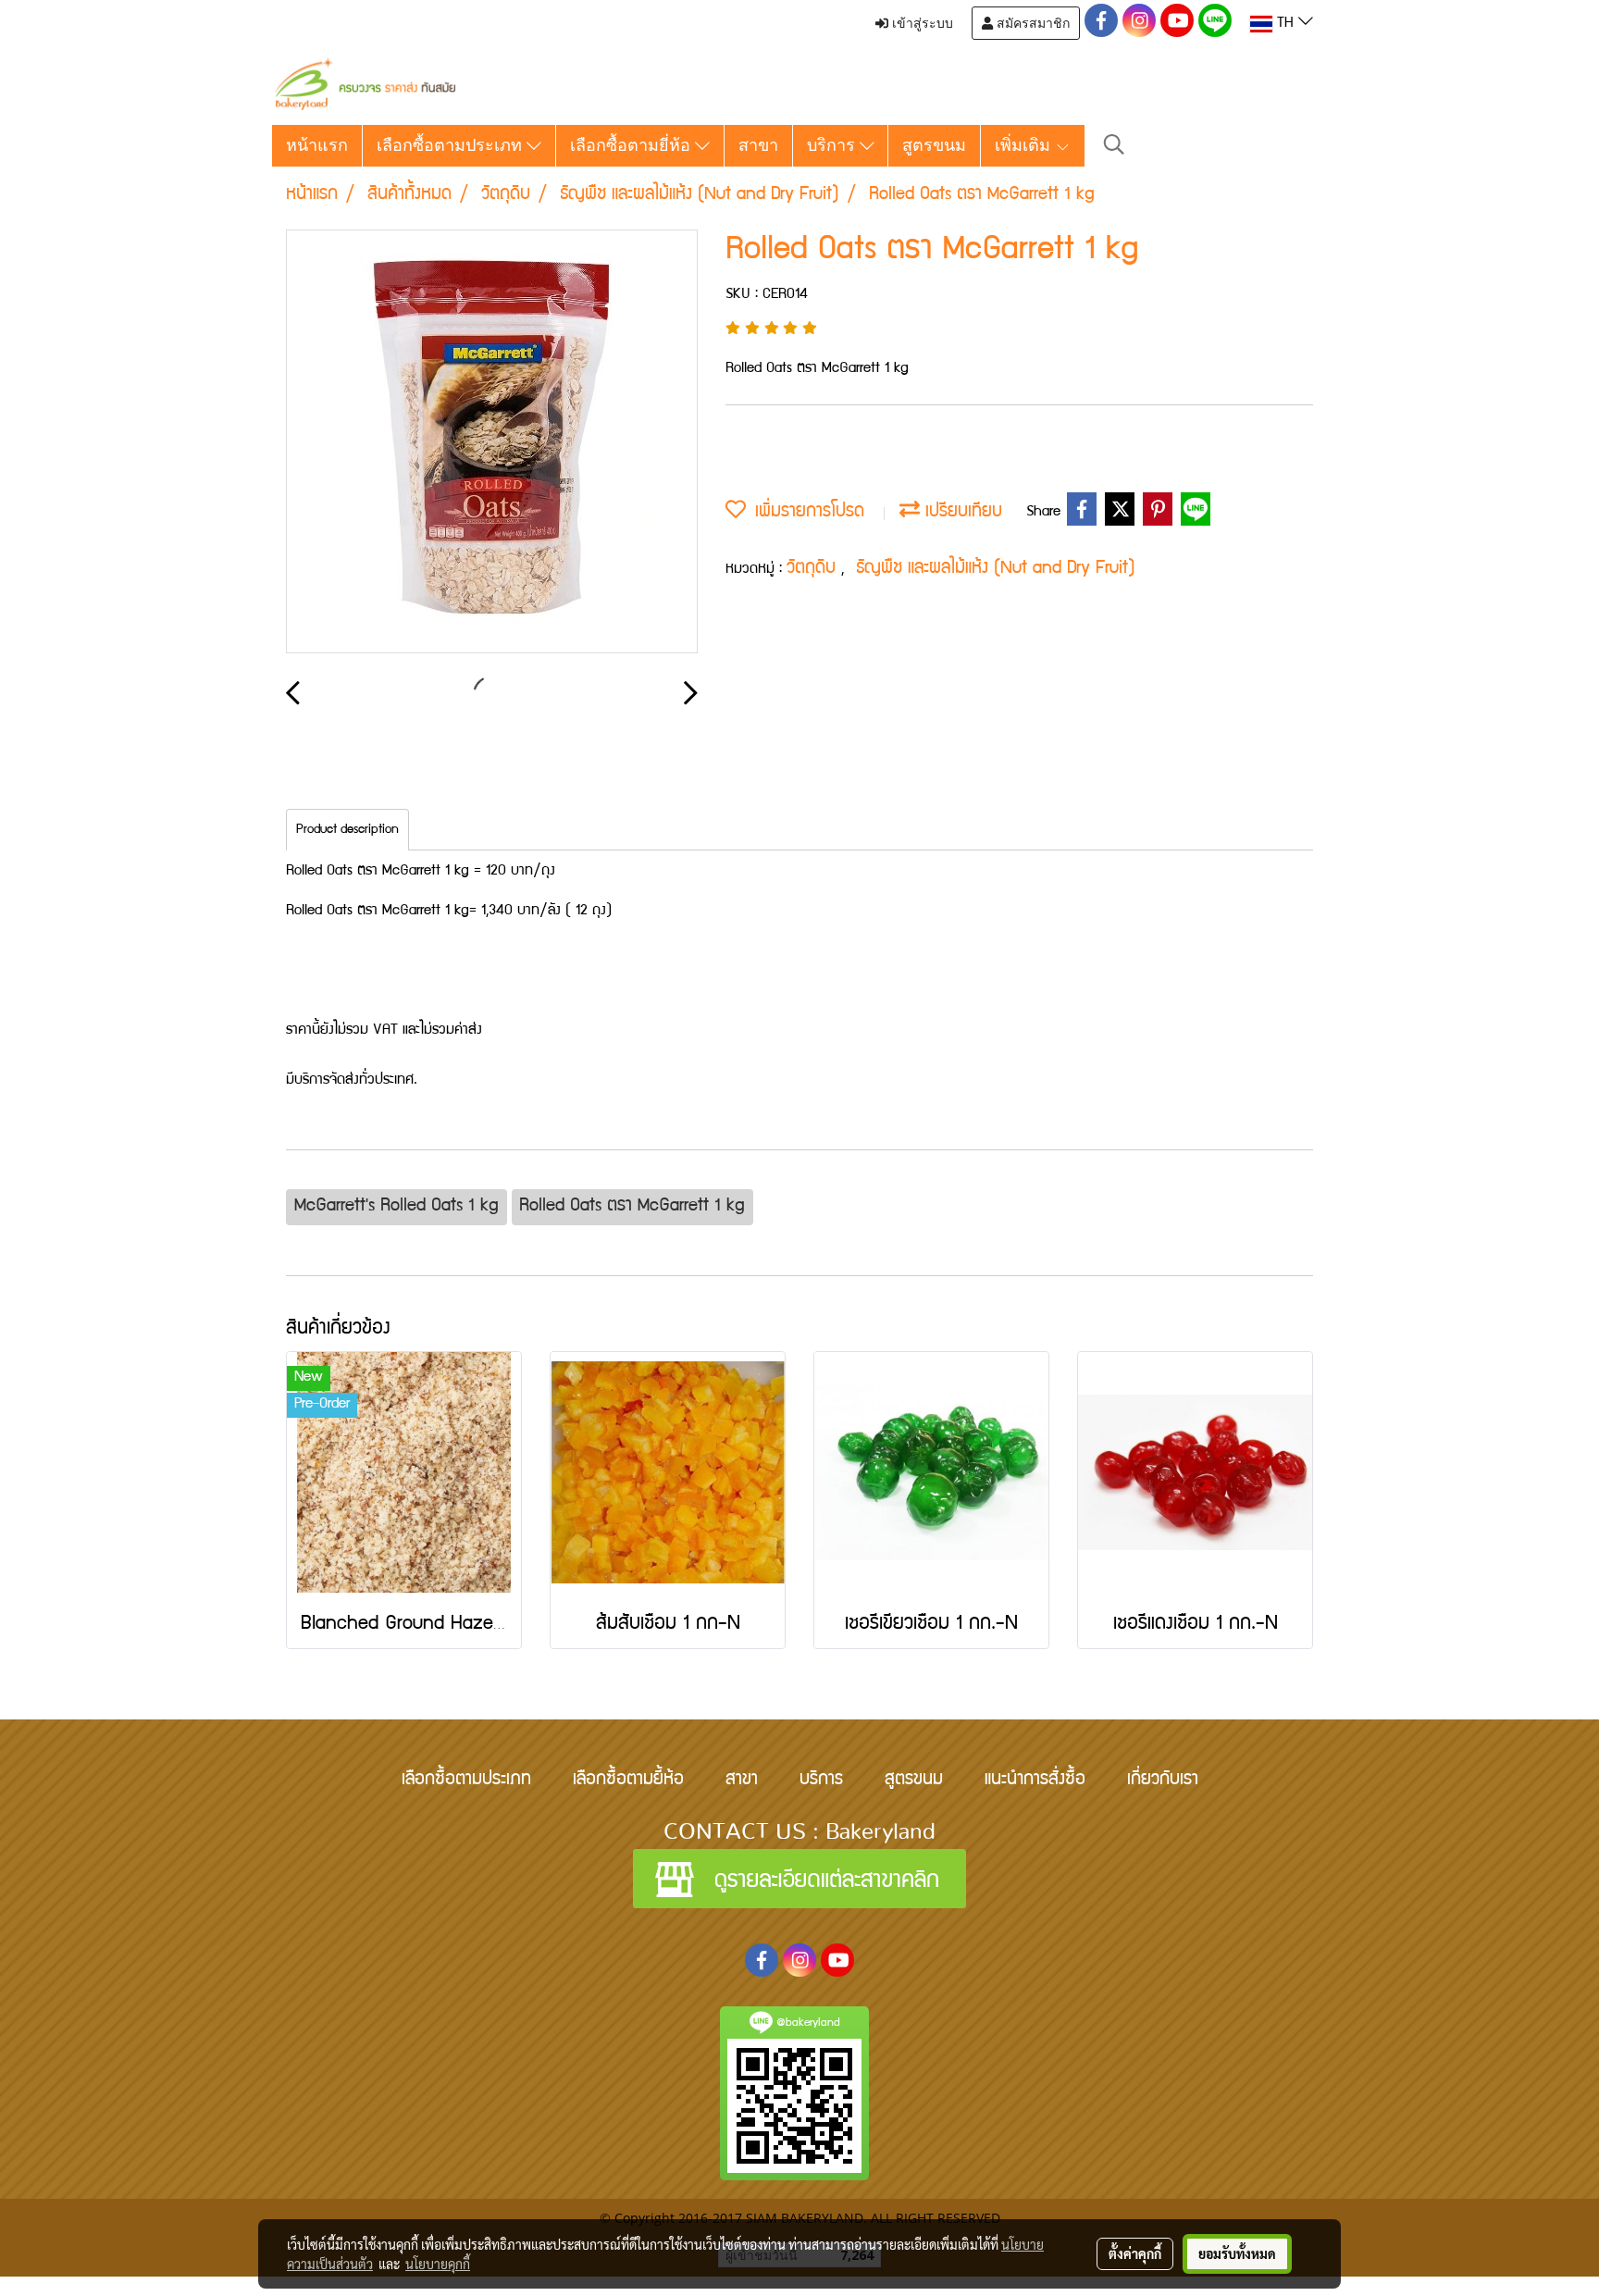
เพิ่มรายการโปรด (805, 513)
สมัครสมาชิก (1031, 23)
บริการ (833, 145)
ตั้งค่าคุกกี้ (1135, 2253)
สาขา (758, 145)
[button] (1114, 146)
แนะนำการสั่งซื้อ (1035, 1781)
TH (1285, 24)
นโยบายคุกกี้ (438, 2264)
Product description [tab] (347, 830)
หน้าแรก (317, 145)
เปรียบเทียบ (961, 513)
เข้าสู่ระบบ (921, 23)
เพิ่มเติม (1025, 145)
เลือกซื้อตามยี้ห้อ (628, 1781)
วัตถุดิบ (814, 569)
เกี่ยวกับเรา (1163, 1781)
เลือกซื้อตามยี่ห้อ (632, 145)
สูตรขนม (934, 145)
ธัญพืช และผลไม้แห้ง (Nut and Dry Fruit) (996, 569)
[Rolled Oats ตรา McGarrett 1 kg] (492, 442)
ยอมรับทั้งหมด (1237, 2253)
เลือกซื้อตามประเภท (452, 145)
